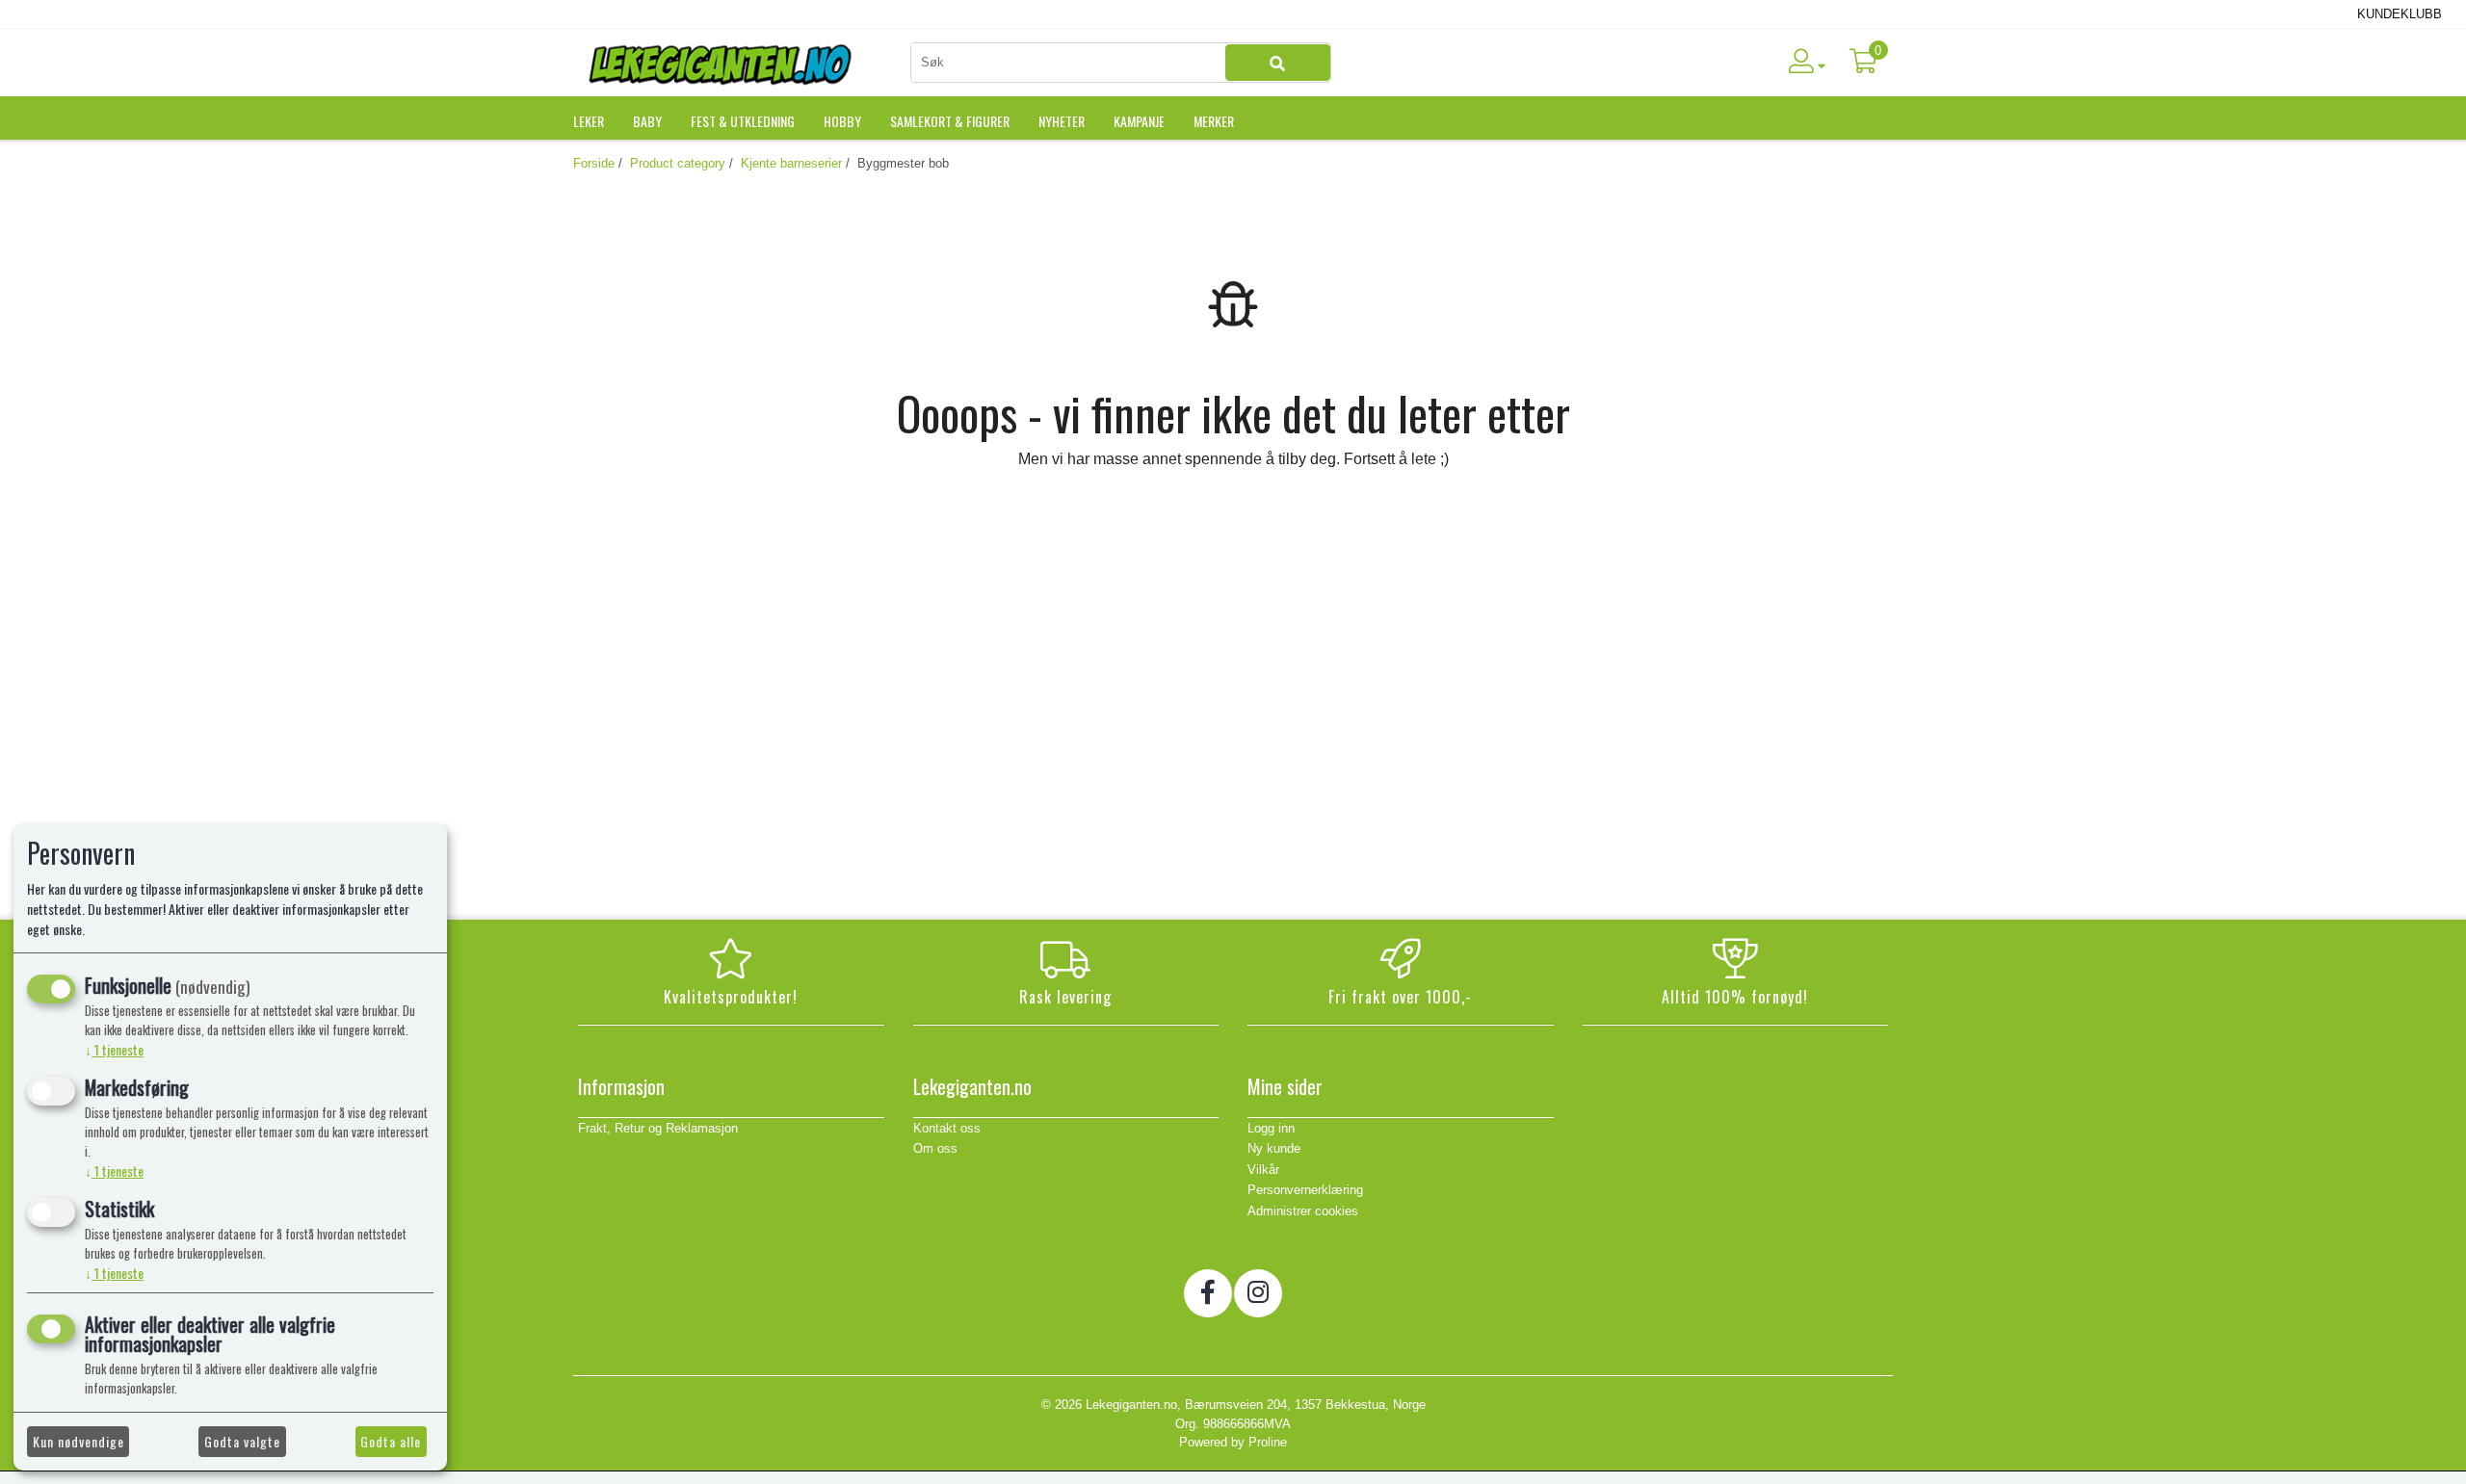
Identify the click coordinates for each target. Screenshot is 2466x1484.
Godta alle (391, 1441)
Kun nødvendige (79, 1441)
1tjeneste (114, 1049)
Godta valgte (242, 1441)
